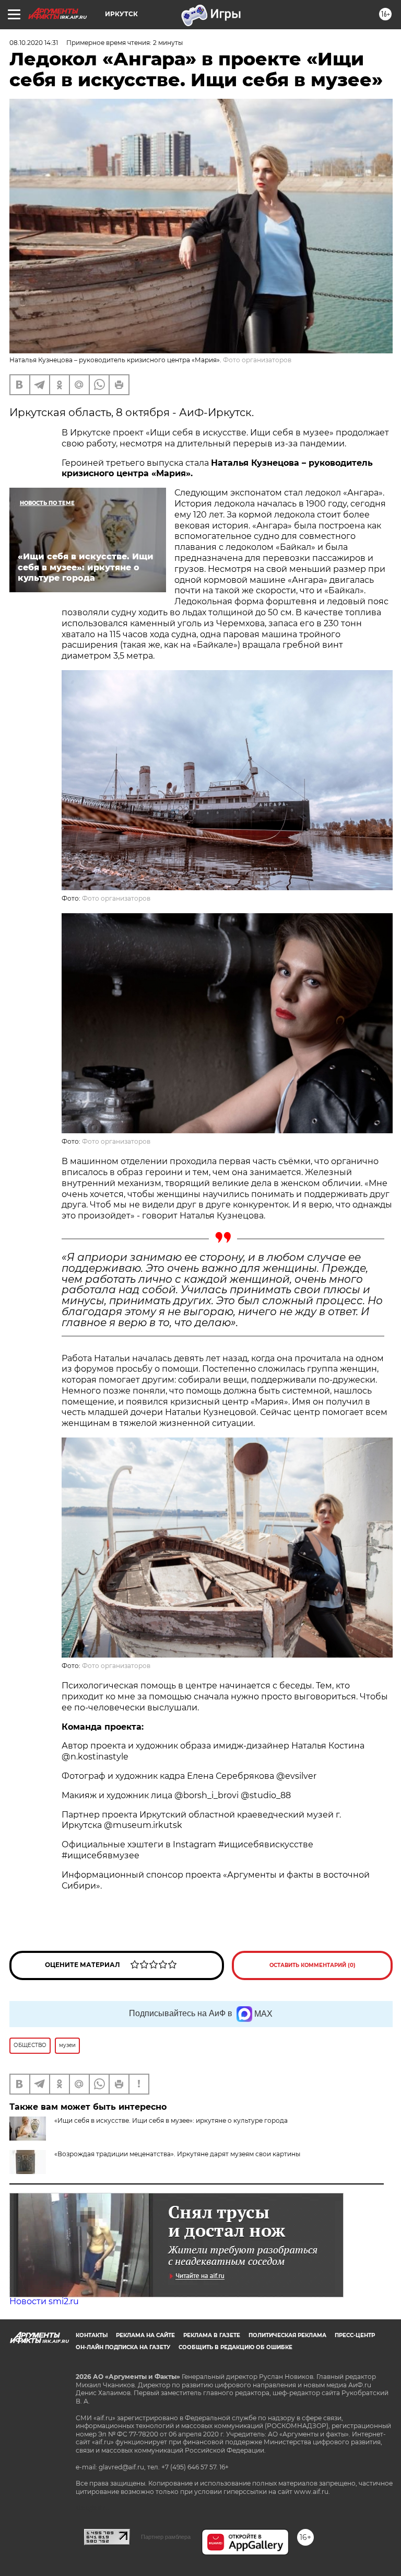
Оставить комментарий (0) (312, 1965)
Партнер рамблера (166, 2537)
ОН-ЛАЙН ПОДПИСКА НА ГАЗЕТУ (123, 2347)
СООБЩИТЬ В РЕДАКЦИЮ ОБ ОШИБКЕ (235, 2347)
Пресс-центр (355, 2335)
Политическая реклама (287, 2335)
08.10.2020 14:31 (34, 43)
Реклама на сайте (145, 2335)
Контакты (92, 2335)
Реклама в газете (212, 2335)
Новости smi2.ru (44, 2301)
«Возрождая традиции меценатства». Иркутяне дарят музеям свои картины (177, 2154)
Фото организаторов (116, 898)
